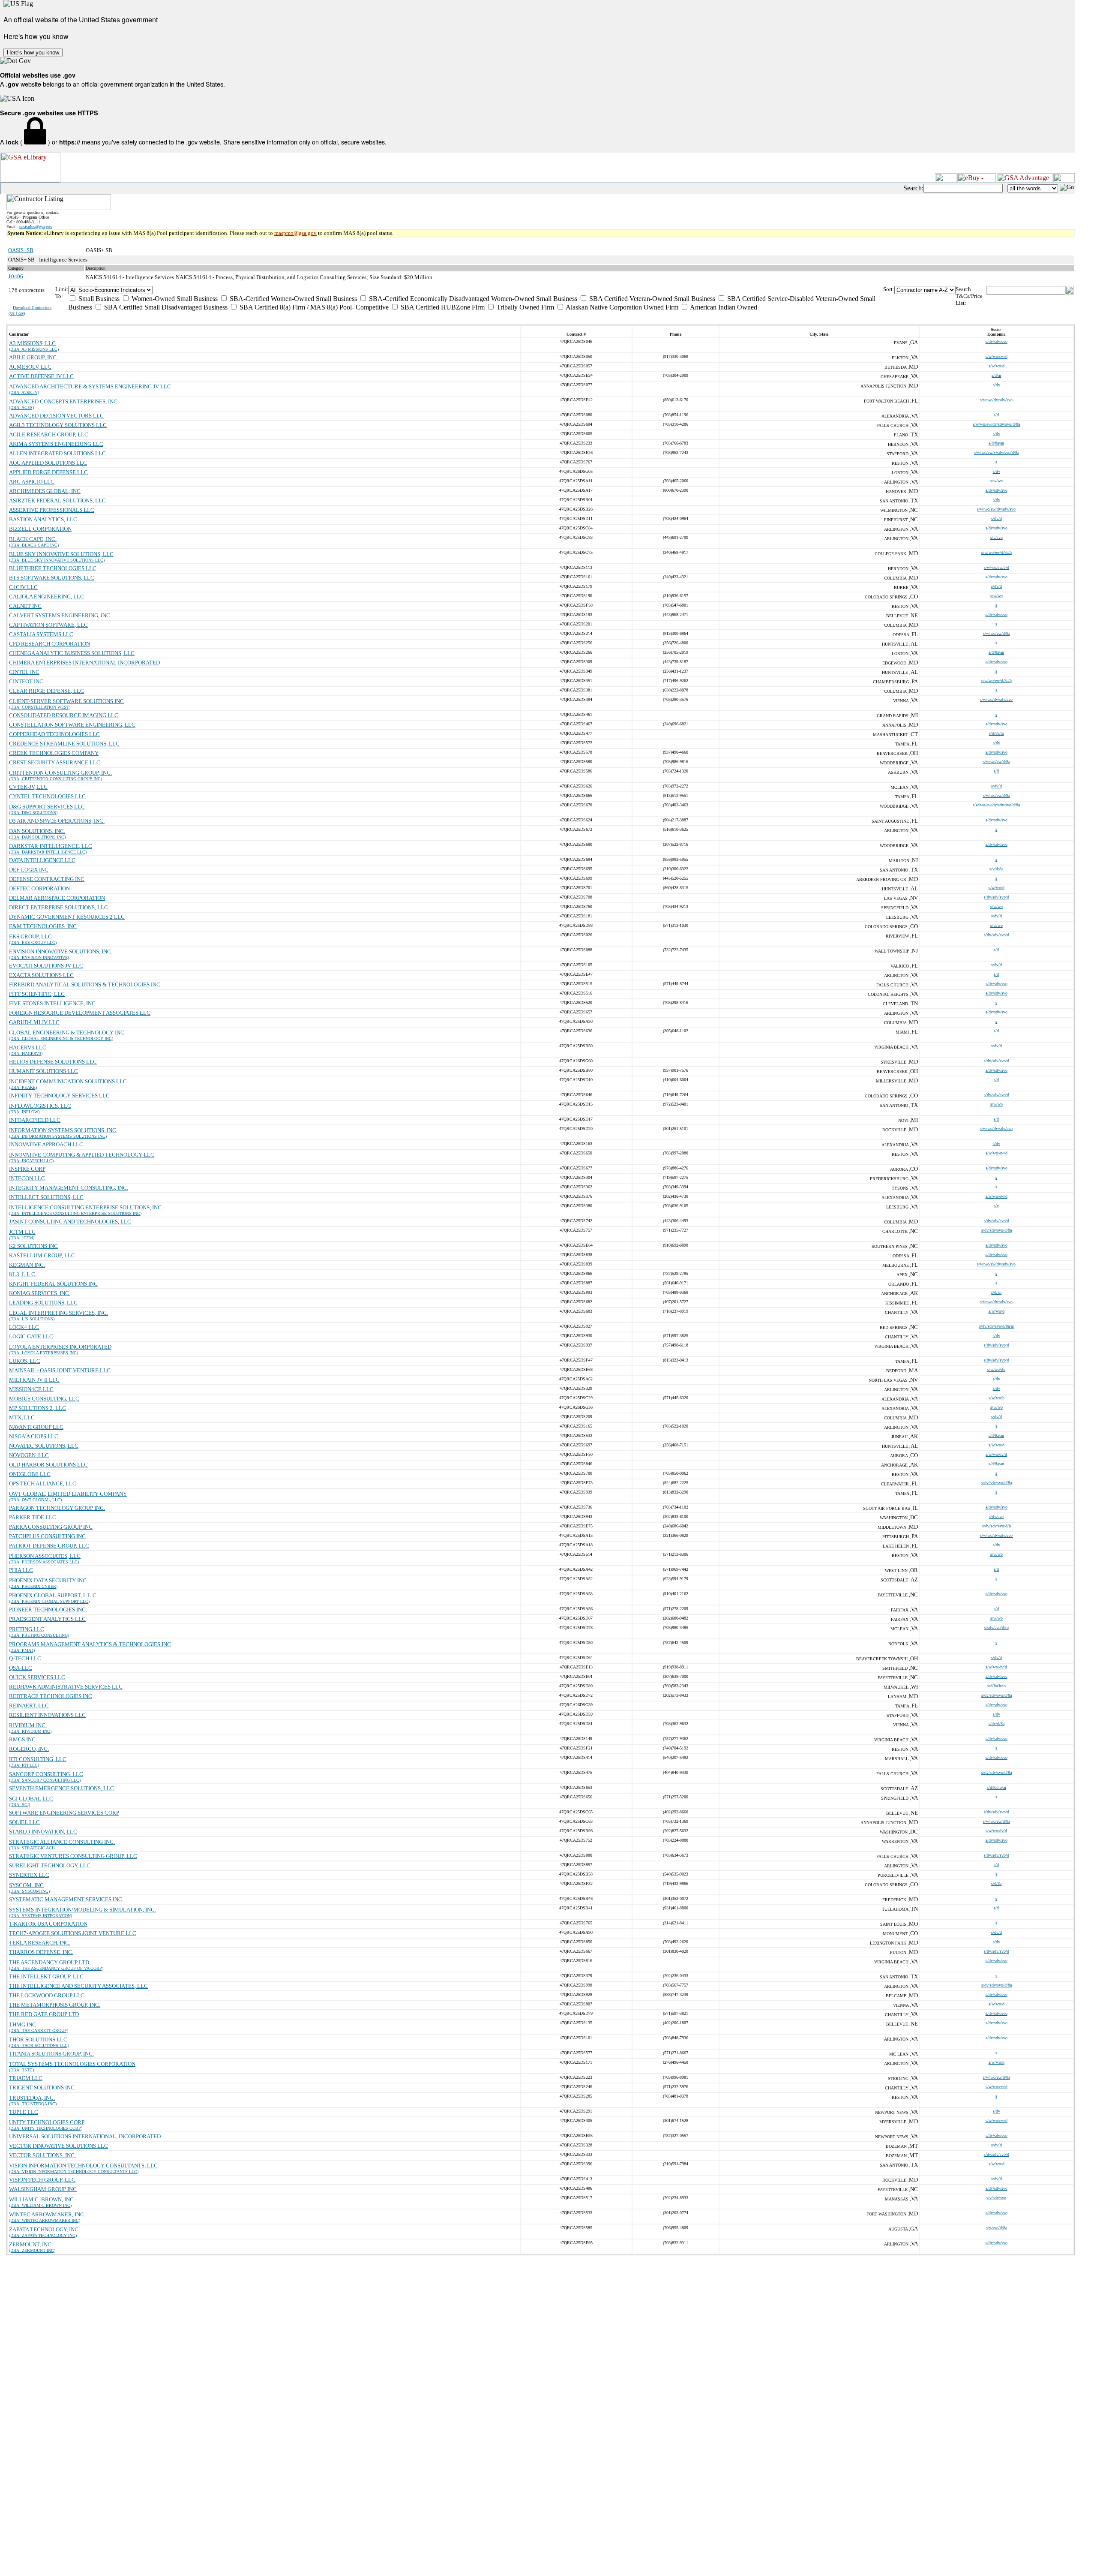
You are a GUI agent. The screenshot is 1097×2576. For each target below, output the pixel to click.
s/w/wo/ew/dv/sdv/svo (996, 509)
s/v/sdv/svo (996, 2198)
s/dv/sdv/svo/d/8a (997, 1230)
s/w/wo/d (997, 366)
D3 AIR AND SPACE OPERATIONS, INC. (57, 821)
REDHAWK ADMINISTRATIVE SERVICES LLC (66, 1687)
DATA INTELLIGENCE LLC (42, 860)
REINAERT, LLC (29, 1706)
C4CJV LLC (23, 587)
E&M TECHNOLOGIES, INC (43, 926)
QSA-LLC (21, 1668)
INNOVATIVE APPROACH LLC (46, 1144)
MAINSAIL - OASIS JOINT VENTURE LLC (60, 1370)
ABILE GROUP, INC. (33, 357)
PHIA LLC (21, 1570)
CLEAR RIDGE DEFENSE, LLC (46, 691)
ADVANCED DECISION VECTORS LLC (56, 416)
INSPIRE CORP (27, 1169)
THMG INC (22, 2024)
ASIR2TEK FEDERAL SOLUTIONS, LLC (57, 500)
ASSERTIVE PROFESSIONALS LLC (52, 510)
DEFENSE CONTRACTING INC (47, 879)
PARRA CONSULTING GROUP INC (51, 1527)
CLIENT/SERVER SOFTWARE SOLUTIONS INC (66, 701)
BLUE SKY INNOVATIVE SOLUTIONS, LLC (61, 554)
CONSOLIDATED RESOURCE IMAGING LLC (64, 715)
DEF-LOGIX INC (29, 870)
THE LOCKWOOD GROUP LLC (47, 1995)
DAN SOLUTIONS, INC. (37, 831)
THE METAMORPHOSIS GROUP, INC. (55, 2005)
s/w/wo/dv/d (996, 1454)
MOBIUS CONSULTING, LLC (44, 1399)
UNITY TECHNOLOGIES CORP (47, 2122)
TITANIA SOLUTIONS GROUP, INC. (51, 2054)
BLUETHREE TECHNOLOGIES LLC (53, 568)
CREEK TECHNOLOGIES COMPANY (54, 753)
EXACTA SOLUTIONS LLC (41, 975)
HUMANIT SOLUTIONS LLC (43, 1071)
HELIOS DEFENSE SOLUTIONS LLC (53, 1062)
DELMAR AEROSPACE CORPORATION (57, 898)
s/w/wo (997, 481)
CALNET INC (25, 606)
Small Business (98, 299)
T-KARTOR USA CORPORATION (48, 1924)
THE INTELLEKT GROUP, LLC (46, 1976)
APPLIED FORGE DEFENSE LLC (48, 472)
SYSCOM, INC (26, 1885)
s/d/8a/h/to (997, 1686)
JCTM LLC (22, 1232)
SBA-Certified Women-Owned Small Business (292, 299)
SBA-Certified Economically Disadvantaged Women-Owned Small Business (472, 299)
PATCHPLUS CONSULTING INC (47, 1536)
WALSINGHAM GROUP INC (43, 2189)
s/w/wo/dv (996, 1369)
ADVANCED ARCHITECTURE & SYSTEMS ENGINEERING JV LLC (90, 386)
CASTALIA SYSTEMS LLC (41, 634)
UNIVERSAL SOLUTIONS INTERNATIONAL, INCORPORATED (85, 2136)
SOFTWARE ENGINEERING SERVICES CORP (64, 1813)
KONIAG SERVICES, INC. (40, 1293)
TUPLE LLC (24, 2112)
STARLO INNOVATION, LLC (43, 1832)
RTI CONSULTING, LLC (38, 1759)
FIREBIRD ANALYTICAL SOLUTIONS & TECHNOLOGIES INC (85, 984)
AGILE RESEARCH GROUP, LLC (49, 434)
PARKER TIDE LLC (33, 1517)
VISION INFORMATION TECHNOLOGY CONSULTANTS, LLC (83, 2166)
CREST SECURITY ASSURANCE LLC (55, 762)
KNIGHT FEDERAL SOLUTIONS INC (53, 1284)
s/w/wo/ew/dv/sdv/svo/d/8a (996, 424)
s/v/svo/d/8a (997, 2228)
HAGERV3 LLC (28, 1048)
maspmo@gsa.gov (295, 233)
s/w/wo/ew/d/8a (997, 633)
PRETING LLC (27, 1629)
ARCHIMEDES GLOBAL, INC (45, 491)
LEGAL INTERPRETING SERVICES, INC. (58, 1313)
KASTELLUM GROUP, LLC (42, 1255)
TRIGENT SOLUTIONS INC (42, 2088)
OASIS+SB (21, 250)
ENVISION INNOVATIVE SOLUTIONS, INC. (61, 951)
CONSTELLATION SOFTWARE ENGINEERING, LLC (72, 725)
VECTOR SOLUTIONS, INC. (42, 2155)
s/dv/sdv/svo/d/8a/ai (997, 1326)
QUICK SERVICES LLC (37, 1677)
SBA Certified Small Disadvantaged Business (165, 307)
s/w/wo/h (997, 1398)
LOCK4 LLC (24, 1327)
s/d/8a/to (997, 733)
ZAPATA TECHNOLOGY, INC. (44, 2229)
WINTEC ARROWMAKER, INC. (47, 2214)
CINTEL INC (24, 672)
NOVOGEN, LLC (29, 1455)
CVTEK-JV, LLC (28, 787)
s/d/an (996, 1292)
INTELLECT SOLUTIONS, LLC (46, 1197)
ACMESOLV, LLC (30, 367)
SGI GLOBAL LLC (31, 1799)
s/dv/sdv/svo (997, 341)
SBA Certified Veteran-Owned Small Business (651, 299)
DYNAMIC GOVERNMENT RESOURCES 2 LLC (67, 917)
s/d (996, 415)
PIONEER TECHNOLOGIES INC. (48, 1610)
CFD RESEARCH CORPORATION (49, 644)
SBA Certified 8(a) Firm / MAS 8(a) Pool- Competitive (313, 307)
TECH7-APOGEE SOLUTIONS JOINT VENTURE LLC (73, 1933)
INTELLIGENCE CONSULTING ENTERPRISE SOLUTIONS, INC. (86, 1207)
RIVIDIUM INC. (28, 1725)
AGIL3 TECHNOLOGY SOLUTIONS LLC (58, 425)
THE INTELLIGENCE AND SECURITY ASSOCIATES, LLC (78, 1986)
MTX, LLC (22, 1417)
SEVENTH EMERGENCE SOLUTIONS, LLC (61, 1788)
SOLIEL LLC (24, 1822)
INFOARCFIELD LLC (35, 1120)
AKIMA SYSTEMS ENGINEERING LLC (56, 444)
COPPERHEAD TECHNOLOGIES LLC (54, 734)
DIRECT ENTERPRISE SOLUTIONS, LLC (58, 907)
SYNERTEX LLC (29, 1875)
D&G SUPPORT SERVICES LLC (47, 807)
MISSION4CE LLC (31, 1389)
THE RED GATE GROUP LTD (44, 2014)
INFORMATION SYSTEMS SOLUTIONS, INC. (63, 1130)
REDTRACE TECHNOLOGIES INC (51, 1696)
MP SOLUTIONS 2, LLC (37, 1408)
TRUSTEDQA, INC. (32, 2098)
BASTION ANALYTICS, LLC (43, 519)
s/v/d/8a (996, 869)
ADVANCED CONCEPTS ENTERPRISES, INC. (64, 401)
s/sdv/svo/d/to (997, 1628)
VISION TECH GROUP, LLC (42, 2180)
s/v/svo (997, 537)
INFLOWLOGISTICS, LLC (40, 1106)
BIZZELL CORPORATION (40, 529)
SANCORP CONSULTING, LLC (46, 1774)
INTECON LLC (27, 1178)
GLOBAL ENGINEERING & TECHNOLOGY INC (67, 1033)
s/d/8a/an (996, 443)
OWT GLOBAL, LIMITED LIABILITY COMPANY (68, 1494)
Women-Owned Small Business (174, 299)
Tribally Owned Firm (525, 307)
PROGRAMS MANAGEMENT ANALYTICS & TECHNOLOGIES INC (90, 1644)
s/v (996, 1206)
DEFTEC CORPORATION (39, 888)
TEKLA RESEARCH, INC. (40, 1943)
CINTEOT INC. (27, 681)
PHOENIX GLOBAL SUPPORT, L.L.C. (53, 1595)
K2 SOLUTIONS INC (33, 1246)
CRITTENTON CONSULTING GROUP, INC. (60, 773)
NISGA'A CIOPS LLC (34, 1436)
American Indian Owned (723, 307)
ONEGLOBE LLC (30, 1474)
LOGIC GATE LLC (31, 1336)
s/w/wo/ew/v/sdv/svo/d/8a (997, 452)
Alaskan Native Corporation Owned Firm (621, 307)
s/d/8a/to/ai (997, 1787)
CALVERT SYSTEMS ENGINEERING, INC (60, 615)
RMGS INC (22, 1739)
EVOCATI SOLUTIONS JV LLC (46, 966)
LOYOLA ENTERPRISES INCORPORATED (60, 1347)
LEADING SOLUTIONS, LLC (43, 1303)
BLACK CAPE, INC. (33, 539)
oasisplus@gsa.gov (36, 227)
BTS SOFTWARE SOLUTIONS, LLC (52, 578)
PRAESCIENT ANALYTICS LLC (47, 1619)
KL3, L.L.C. (23, 1274)
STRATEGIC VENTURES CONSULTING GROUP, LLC (73, 1856)
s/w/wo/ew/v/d (997, 567)
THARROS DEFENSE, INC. (41, 1952)
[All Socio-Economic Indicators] (476, 290)
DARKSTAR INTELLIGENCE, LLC (51, 846)
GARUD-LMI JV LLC (34, 1022)
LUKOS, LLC (25, 1361)
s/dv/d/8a (997, 1724)
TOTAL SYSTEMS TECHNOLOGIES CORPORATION (72, 2064)
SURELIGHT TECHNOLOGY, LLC (50, 1865)
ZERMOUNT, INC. (31, 2244)
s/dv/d (997, 519)
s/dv (997, 385)
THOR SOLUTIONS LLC (38, 2039)
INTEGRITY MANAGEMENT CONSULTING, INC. (69, 1188)
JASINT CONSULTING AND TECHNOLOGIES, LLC (70, 1222)
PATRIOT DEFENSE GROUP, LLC (49, 1546)
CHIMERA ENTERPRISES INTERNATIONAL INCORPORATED (84, 663)
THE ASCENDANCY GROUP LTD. (50, 1962)
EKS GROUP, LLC (30, 936)
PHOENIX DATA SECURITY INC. (48, 1580)
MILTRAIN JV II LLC (34, 1380)
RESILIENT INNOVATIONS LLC (47, 1715)
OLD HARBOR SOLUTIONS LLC (48, 1465)
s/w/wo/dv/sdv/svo (996, 400)
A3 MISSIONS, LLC (32, 343)
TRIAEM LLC (26, 2078)
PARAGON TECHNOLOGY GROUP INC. (57, 1508)
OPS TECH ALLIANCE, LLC (43, 1483)
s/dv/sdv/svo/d (997, 897)
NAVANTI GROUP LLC (36, 1427)
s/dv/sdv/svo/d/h (997, 1526)
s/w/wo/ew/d (997, 356)
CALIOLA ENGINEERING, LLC (46, 597)
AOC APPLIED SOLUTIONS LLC (48, 463)
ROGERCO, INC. (29, 1749)
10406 (16, 276)
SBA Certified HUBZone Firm (442, 307)
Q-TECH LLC (25, 1658)
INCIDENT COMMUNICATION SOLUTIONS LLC (68, 1081)
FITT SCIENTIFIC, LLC (37, 994)
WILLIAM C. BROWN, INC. (42, 2199)
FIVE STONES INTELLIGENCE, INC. (53, 1003)
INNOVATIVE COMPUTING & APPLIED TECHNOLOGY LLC (82, 1155)
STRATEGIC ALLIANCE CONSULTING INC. (62, 1842)
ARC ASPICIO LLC (32, 482)
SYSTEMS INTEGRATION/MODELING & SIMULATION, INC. (82, 1910)
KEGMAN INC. (27, 1265)
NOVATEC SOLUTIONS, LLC (44, 1446)
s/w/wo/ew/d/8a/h (997, 552)
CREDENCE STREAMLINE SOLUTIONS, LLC (64, 744)
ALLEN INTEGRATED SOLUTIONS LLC (57, 453)
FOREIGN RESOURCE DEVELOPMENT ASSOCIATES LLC (80, 1013)
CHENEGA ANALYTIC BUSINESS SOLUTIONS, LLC (72, 653)
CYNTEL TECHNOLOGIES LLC (47, 796)
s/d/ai (996, 375)
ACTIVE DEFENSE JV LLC (41, 376)
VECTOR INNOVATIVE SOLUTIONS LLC (58, 2146)
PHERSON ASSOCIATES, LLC (45, 1556)
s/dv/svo (996, 1516)
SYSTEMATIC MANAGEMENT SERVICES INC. (66, 1899)
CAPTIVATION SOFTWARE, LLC (48, 625)
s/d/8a (996, 1883)
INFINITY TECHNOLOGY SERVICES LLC (59, 1096)
